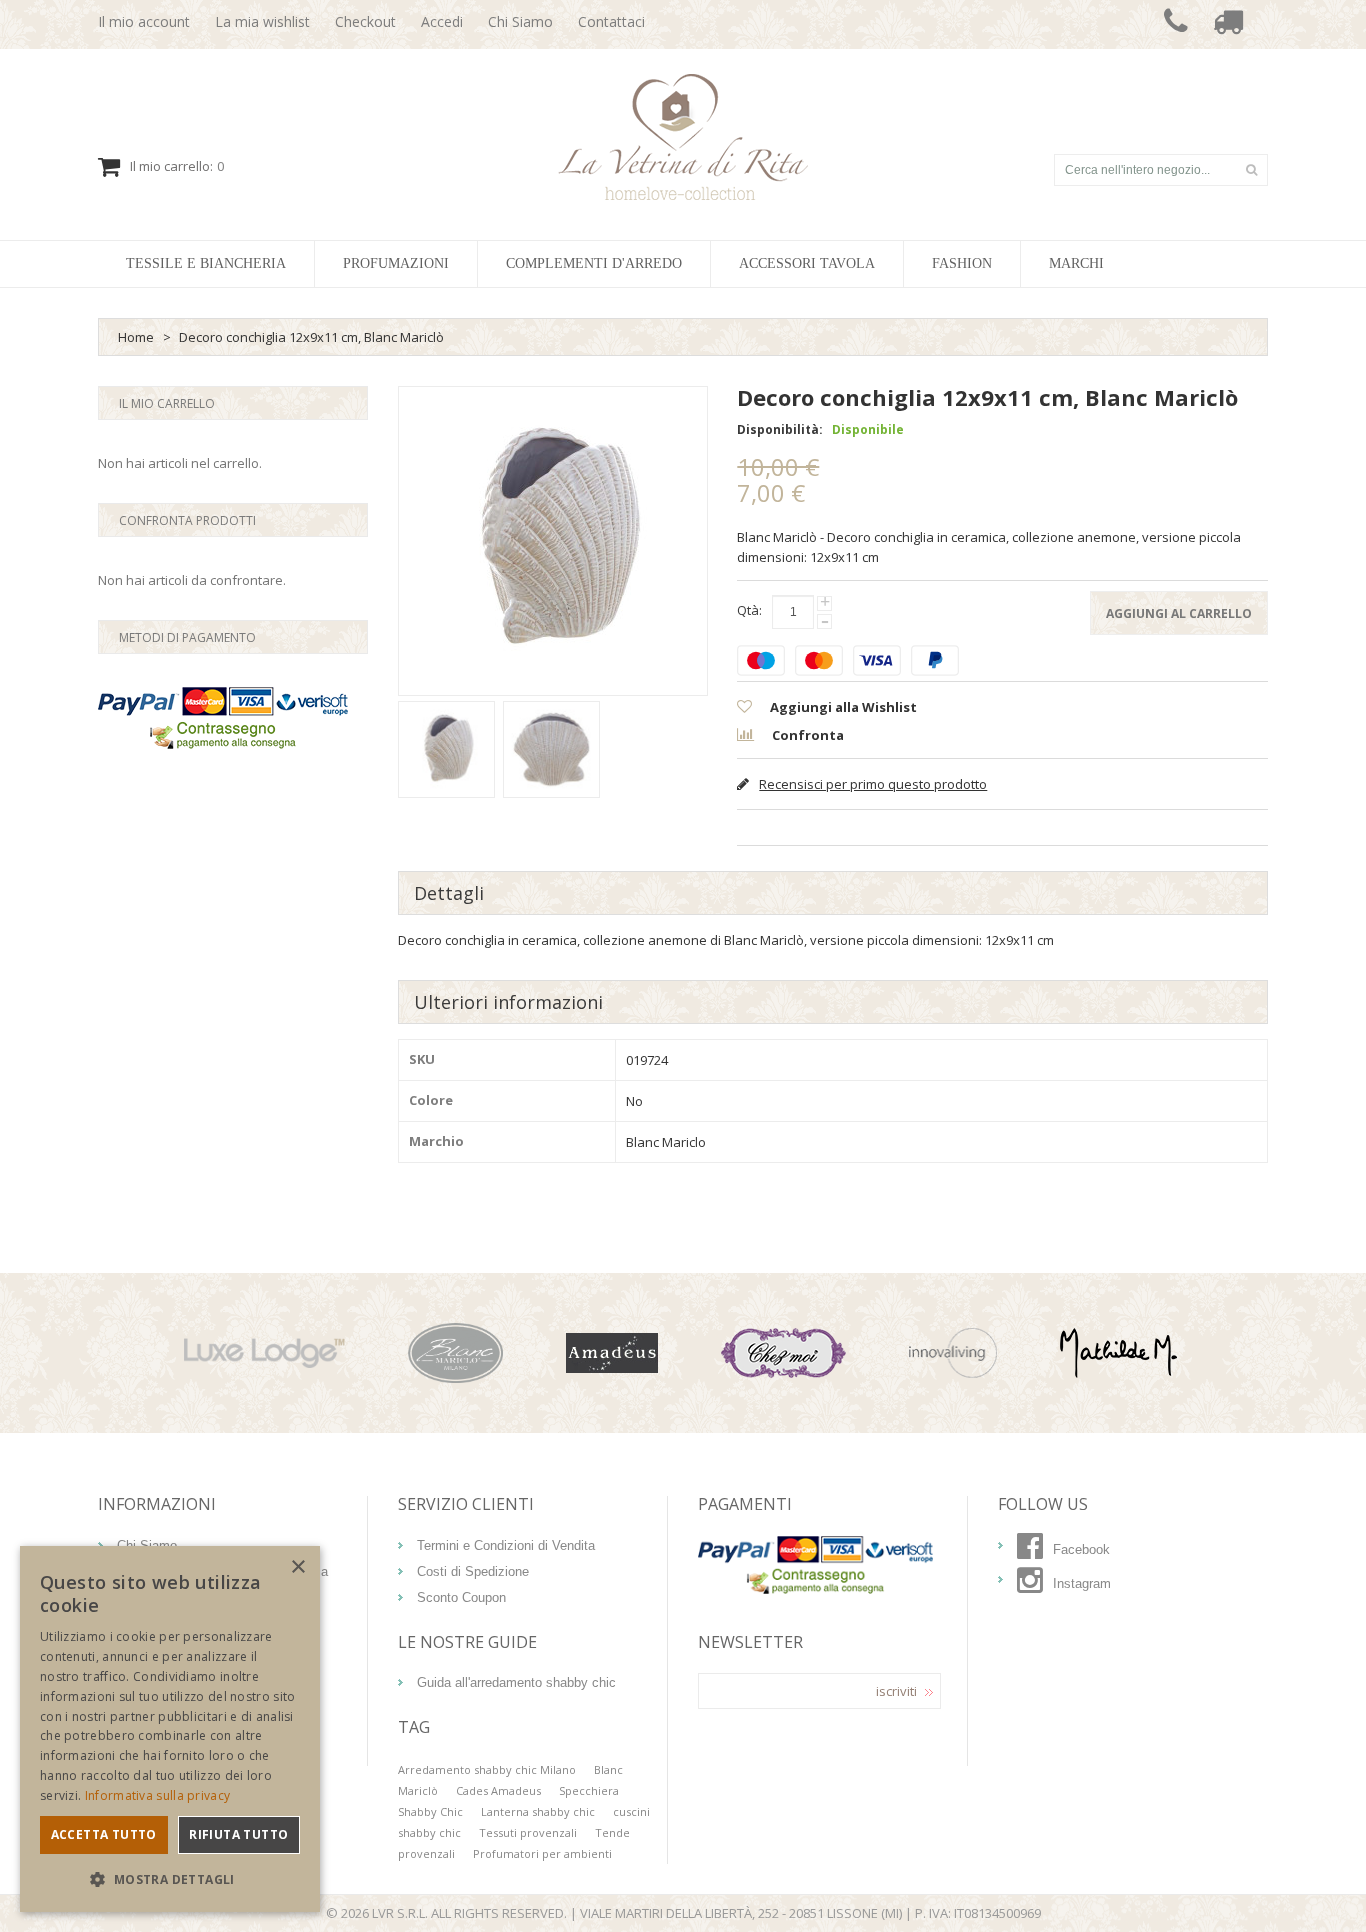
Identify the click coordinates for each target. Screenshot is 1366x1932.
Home (136, 337)
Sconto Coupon (461, 1597)
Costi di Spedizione (473, 1571)
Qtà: (749, 610)
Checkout (365, 21)
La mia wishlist (262, 21)
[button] (170, 1879)
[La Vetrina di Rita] (683, 137)
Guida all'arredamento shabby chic (516, 1682)
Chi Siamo (520, 21)
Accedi (442, 21)
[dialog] (170, 1729)
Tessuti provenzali (528, 1832)
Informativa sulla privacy (158, 1795)
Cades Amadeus (498, 1790)
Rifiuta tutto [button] (238, 1834)
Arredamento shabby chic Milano (487, 1769)
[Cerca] (1251, 170)
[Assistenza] (1176, 24)
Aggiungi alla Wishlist (842, 707)
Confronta (806, 735)
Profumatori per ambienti (542, 1853)
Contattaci (611, 21)
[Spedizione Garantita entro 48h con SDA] (1228, 24)
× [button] (297, 1567)
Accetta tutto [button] (104, 1834)
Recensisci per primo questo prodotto (873, 784)
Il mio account (144, 21)
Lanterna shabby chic (538, 1811)
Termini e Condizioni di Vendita (506, 1545)
